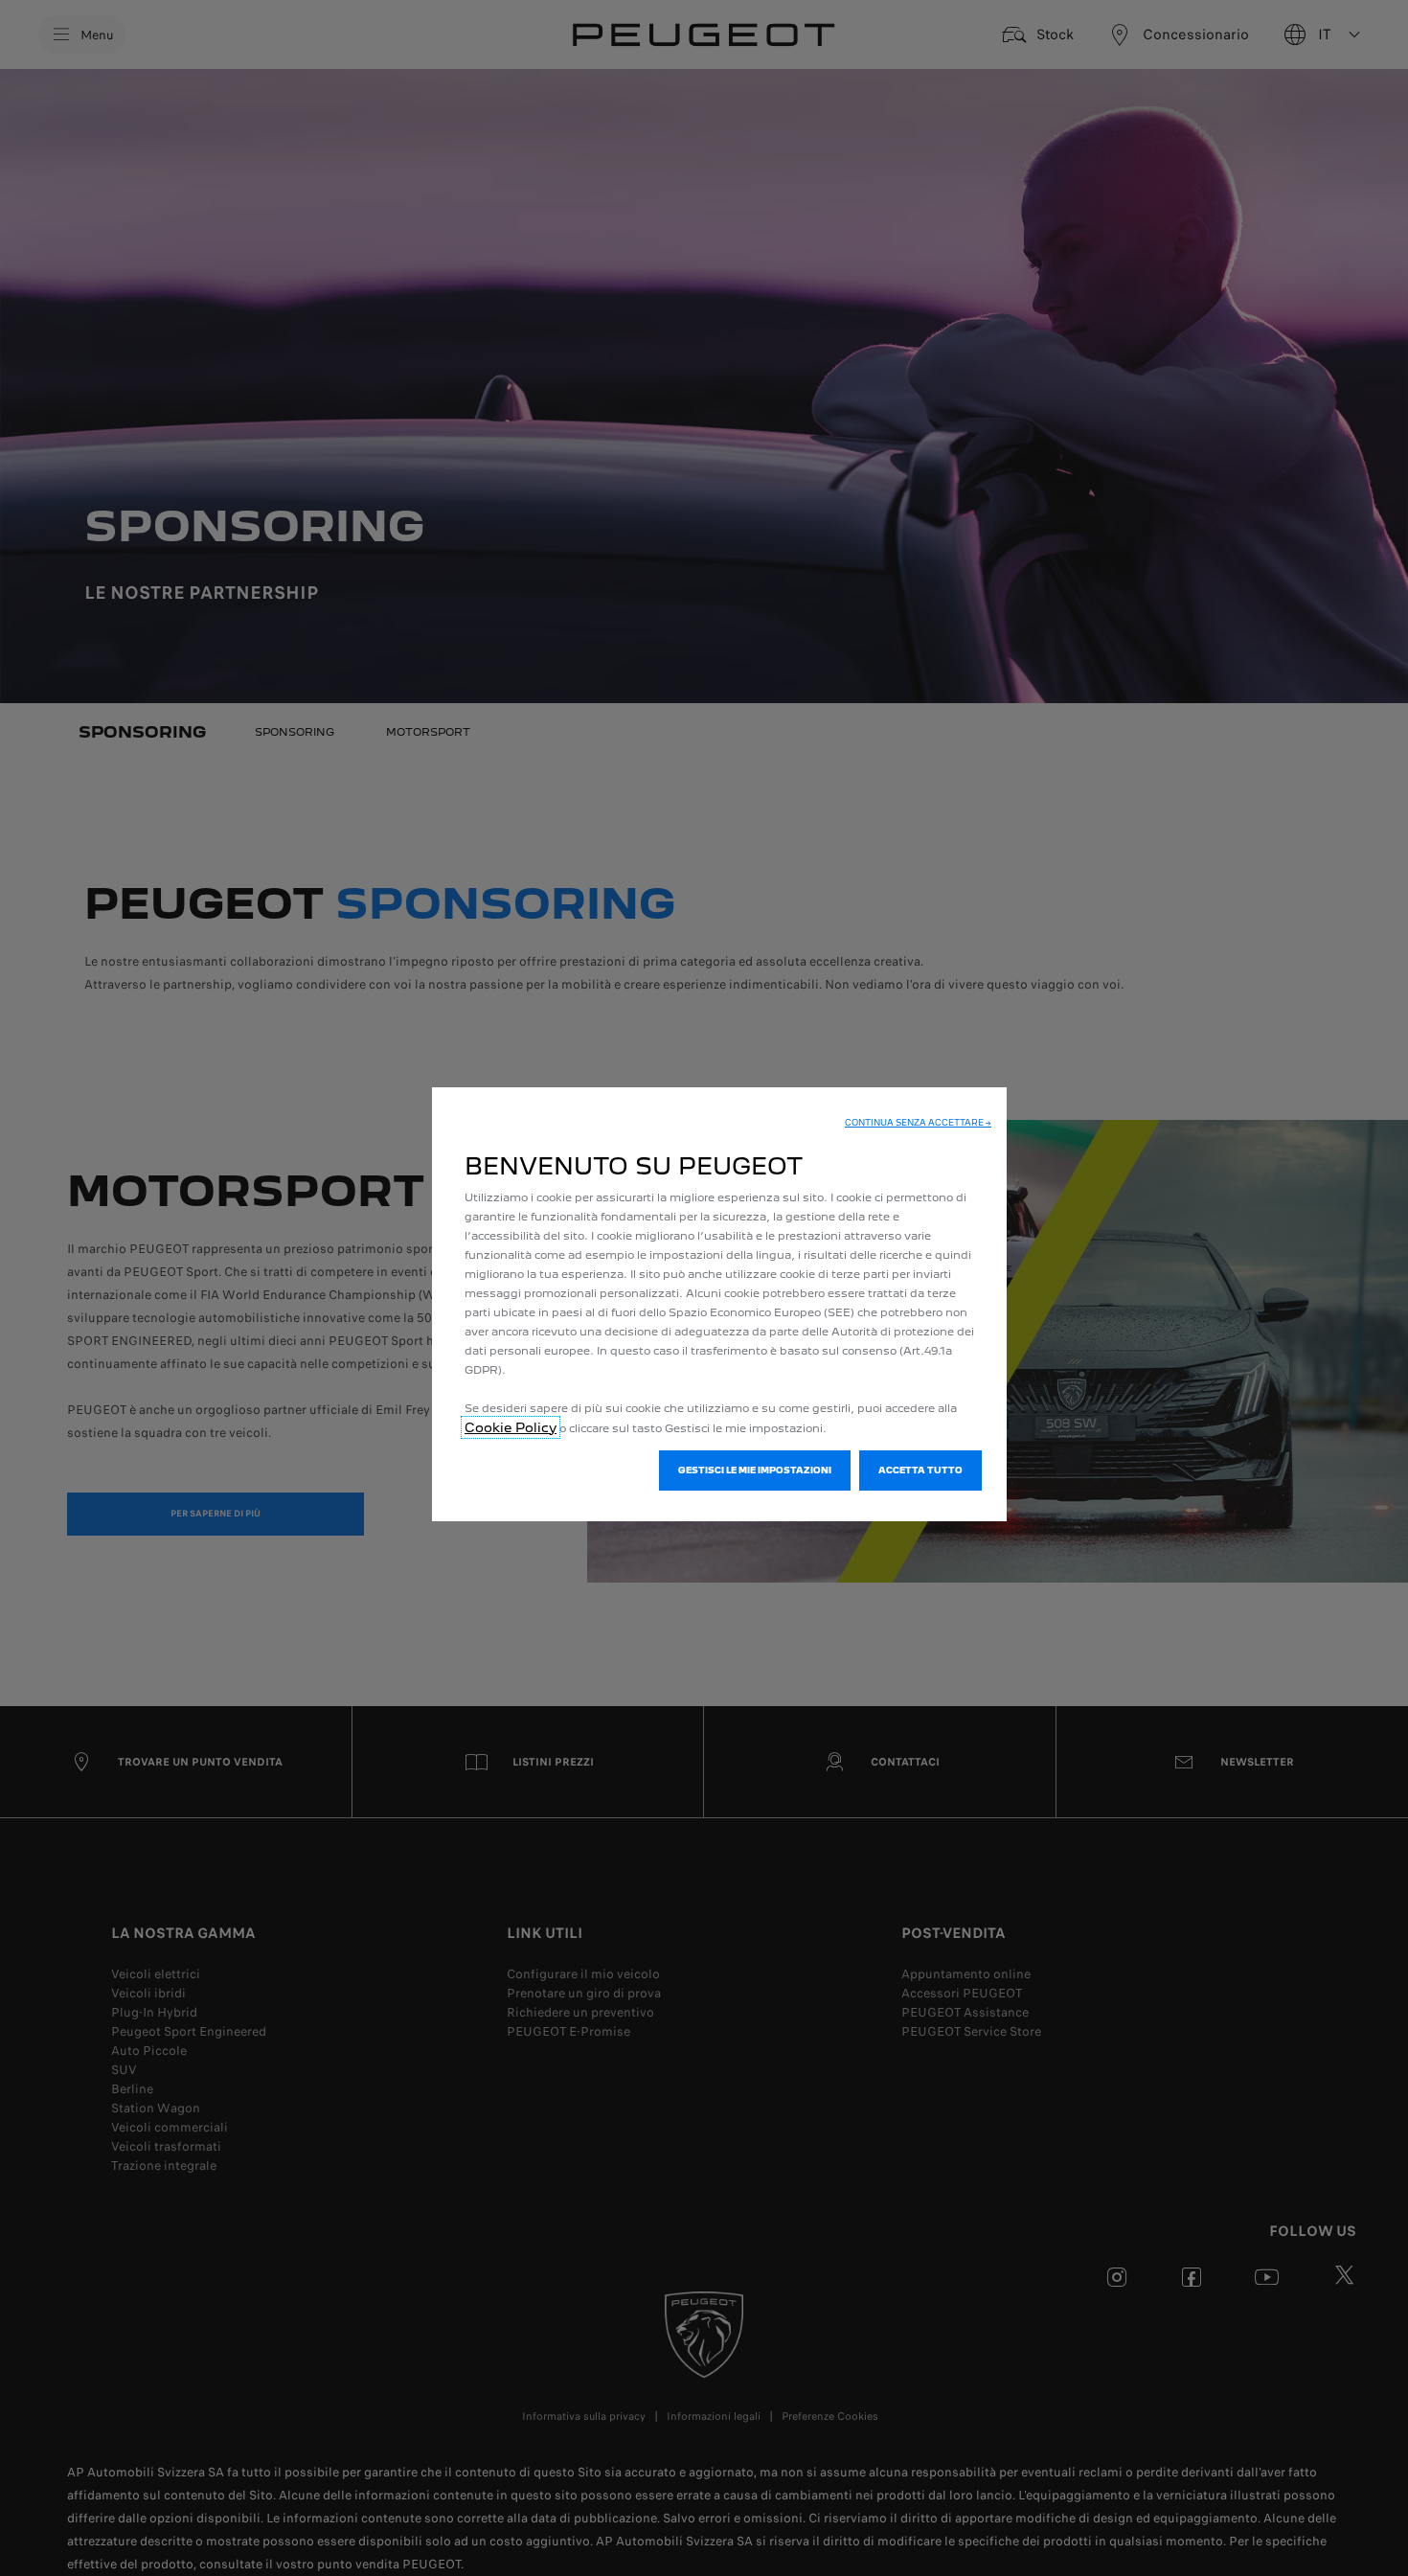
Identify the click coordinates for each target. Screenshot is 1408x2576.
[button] (918, 1123)
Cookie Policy (511, 1427)
